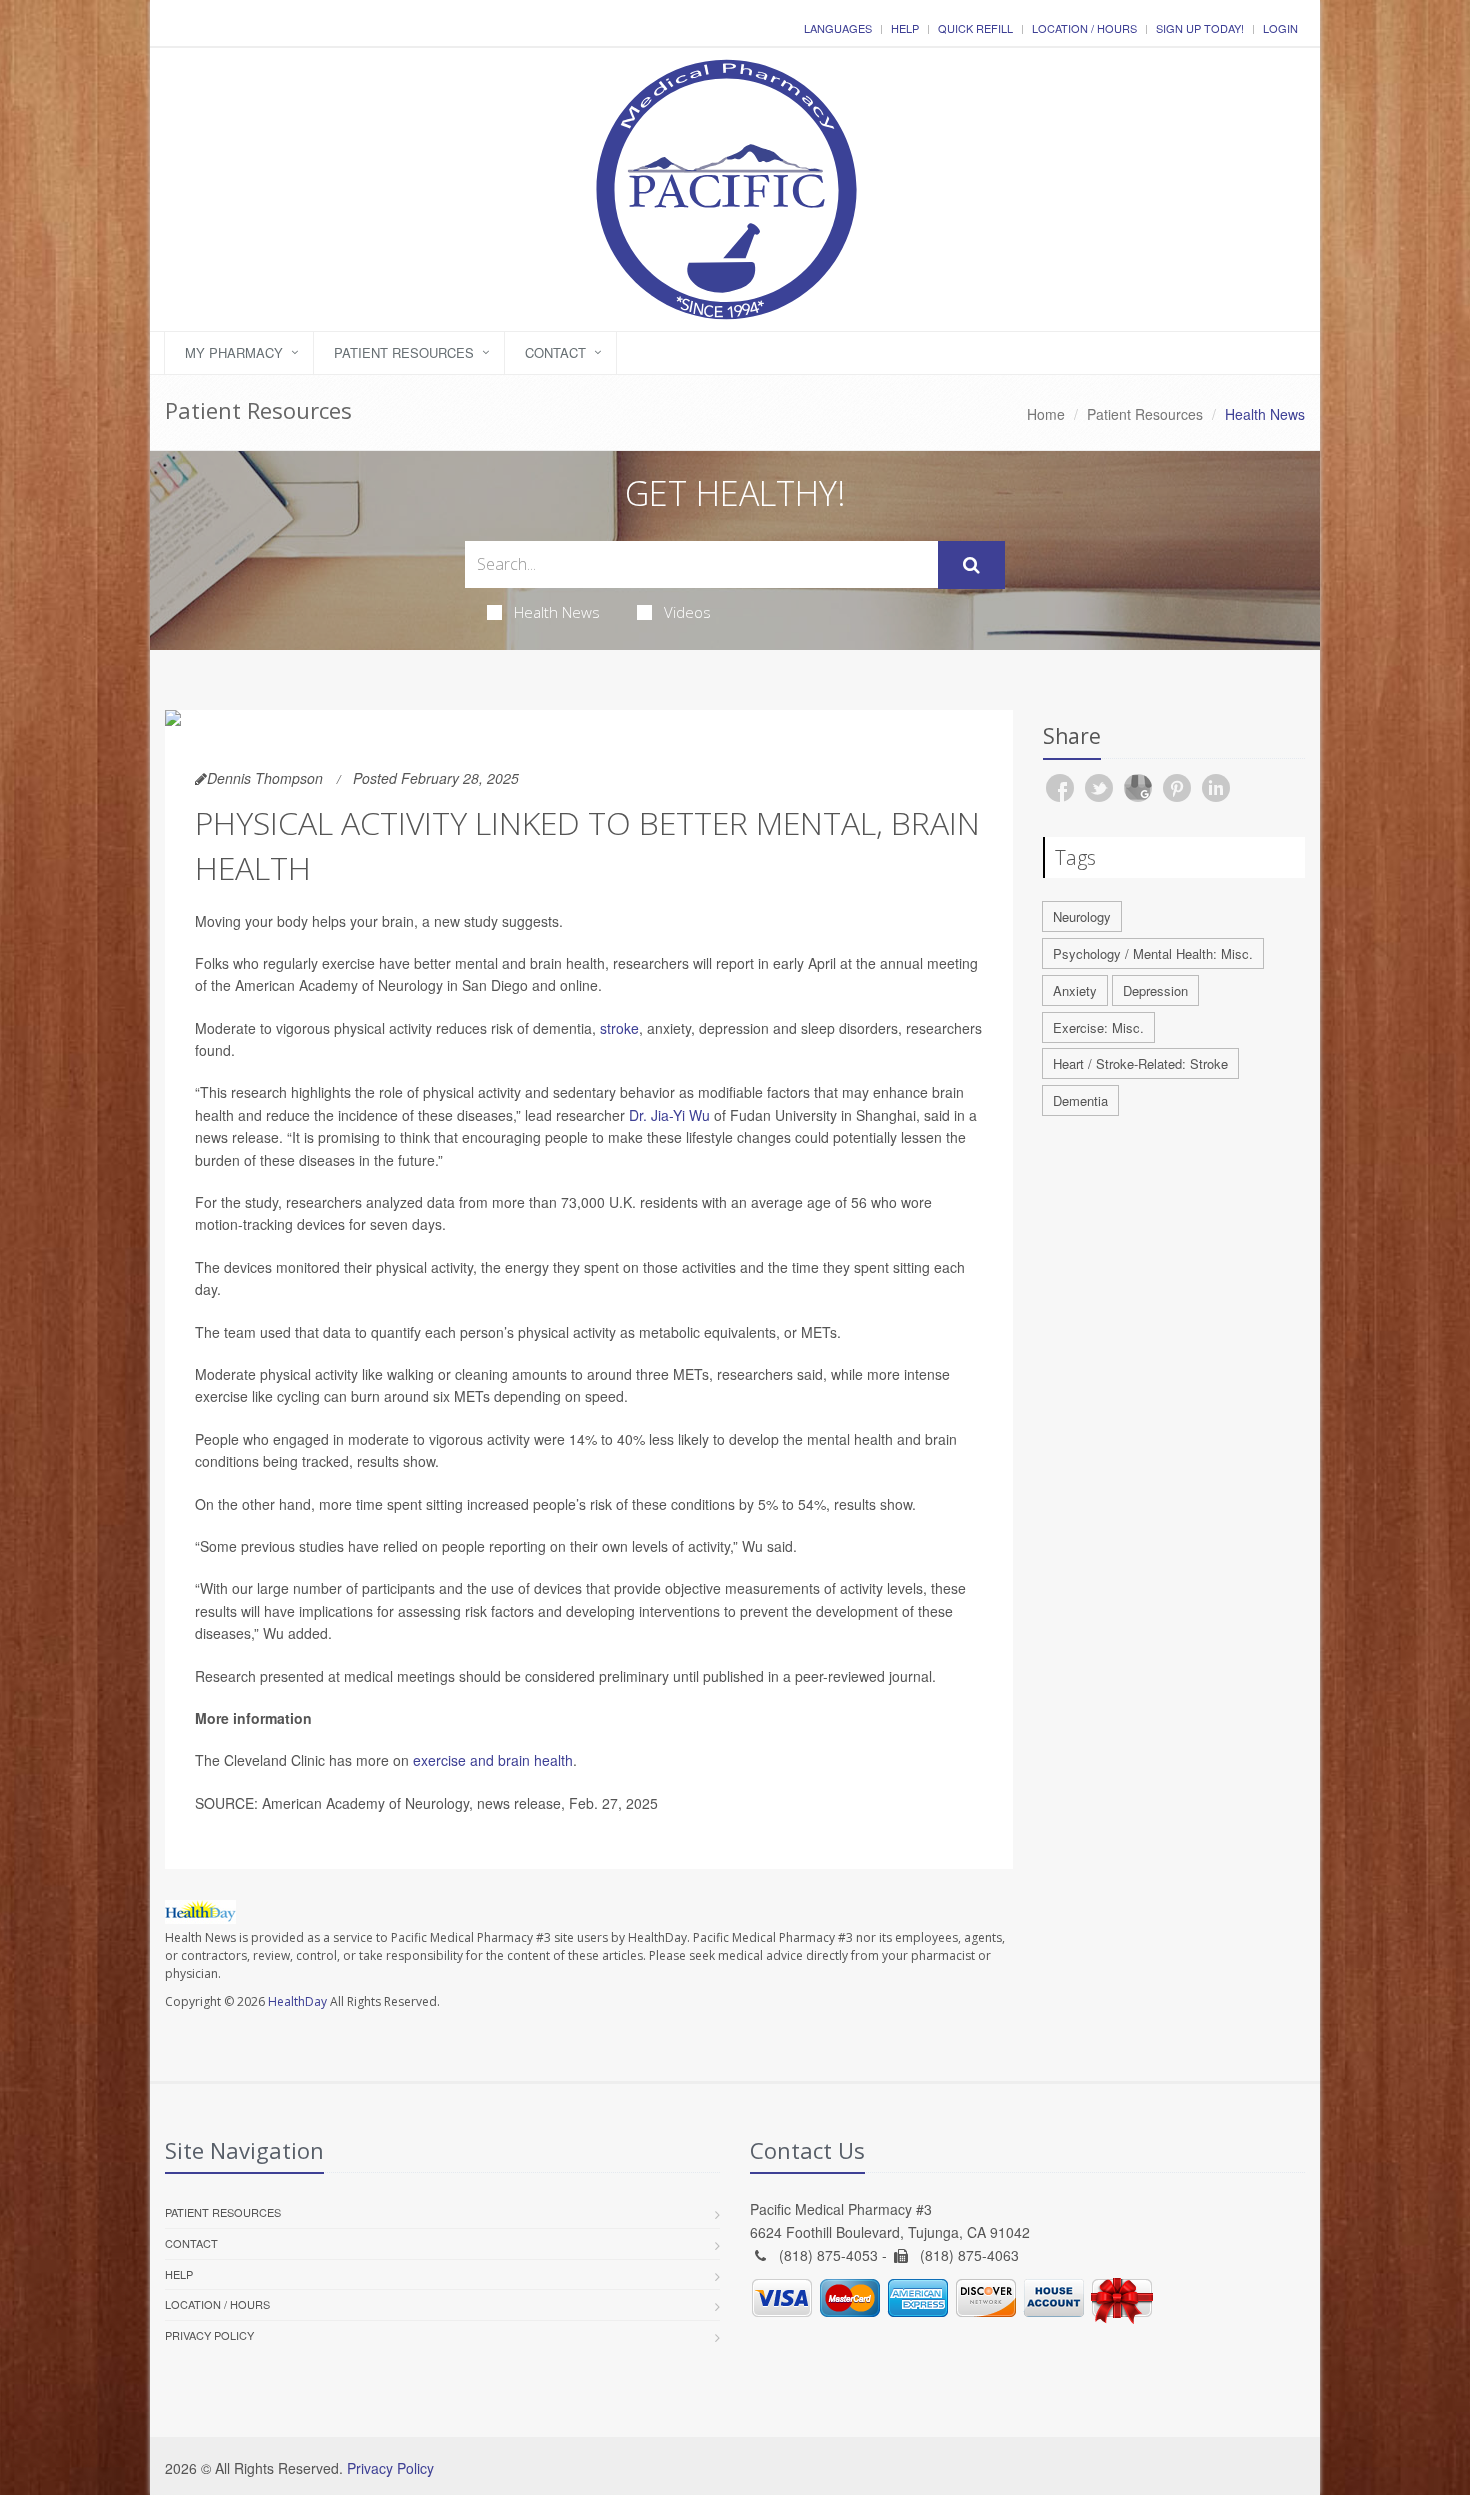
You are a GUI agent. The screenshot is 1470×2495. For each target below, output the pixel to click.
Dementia (1080, 1100)
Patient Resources (404, 352)
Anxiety (1075, 990)
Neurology (1082, 916)
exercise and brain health (493, 1760)
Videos (687, 612)
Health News (557, 612)
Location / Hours (1084, 28)
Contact (555, 352)
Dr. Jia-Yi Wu (669, 1115)
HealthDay (297, 2001)
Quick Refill (975, 28)
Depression (1155, 990)
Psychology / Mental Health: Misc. (1153, 953)
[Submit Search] (971, 565)
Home (1046, 414)
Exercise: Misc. (1098, 1027)
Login (1280, 28)
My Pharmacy (234, 352)
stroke (619, 1028)
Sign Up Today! (1200, 28)
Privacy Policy (209, 2335)
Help (905, 28)
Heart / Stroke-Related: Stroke (1140, 1063)
